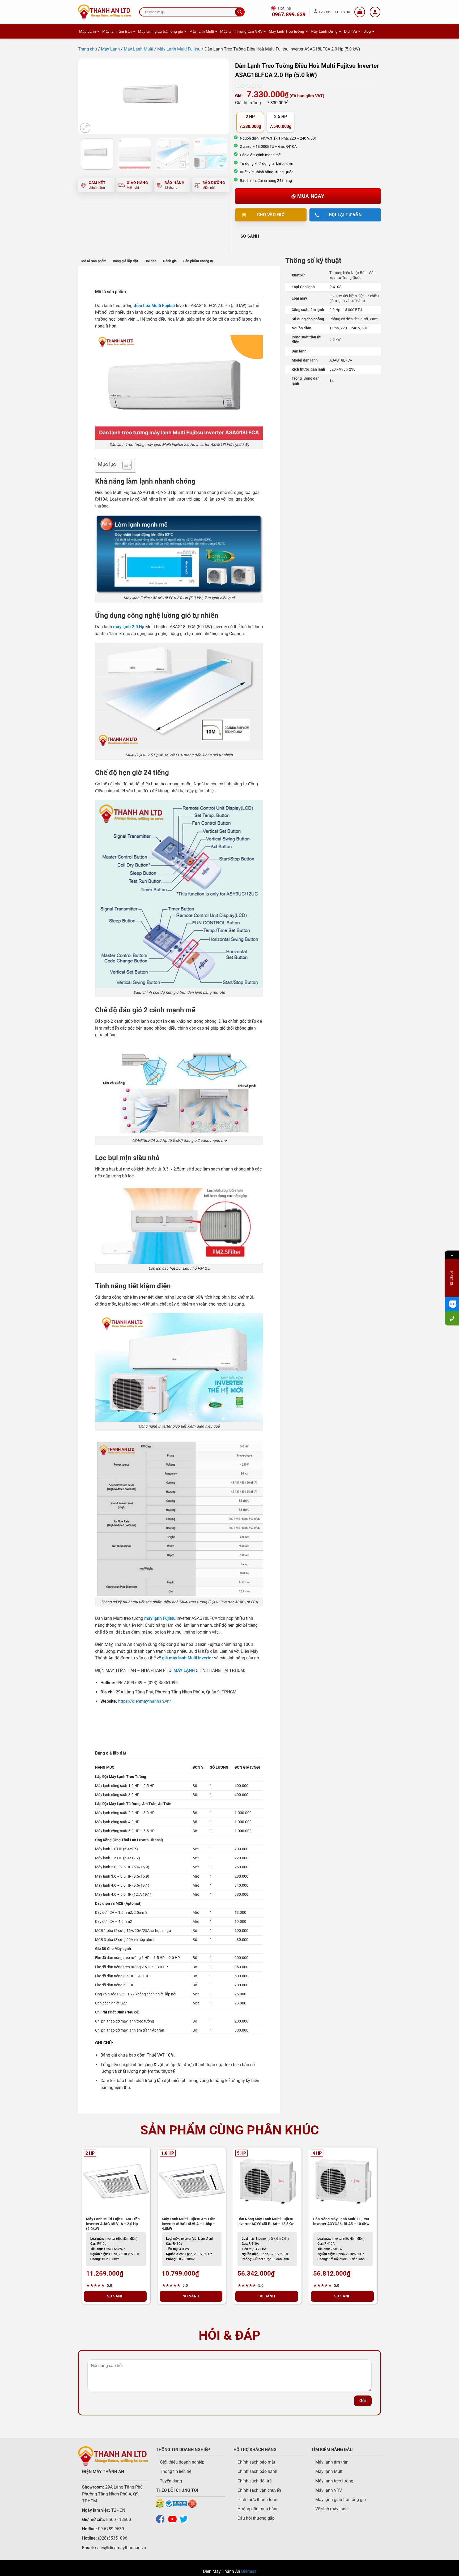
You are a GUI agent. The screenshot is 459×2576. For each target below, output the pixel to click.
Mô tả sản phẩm (94, 261)
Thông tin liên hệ (176, 2471)
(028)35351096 (113, 2538)
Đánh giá (170, 261)
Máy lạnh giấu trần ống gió (161, 31)
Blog (367, 31)
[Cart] (360, 12)
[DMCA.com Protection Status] (160, 2504)
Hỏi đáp (151, 261)
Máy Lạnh (88, 31)
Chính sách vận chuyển (259, 2490)
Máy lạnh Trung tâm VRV (241, 31)
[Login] (375, 12)
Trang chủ (88, 49)
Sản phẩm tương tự (198, 261)
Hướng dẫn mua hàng (258, 2509)
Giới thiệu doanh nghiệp (182, 2462)
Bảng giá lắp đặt (126, 261)
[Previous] (88, 96)
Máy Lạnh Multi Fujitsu (179, 49)
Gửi (363, 2401)
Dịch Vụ (350, 31)
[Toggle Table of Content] (124, 465)
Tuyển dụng (171, 2481)
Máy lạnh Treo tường (286, 31)
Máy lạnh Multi (202, 31)
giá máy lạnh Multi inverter (188, 1658)
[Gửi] (240, 12)
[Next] (220, 96)
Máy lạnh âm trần (117, 31)
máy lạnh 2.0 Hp (129, 627)
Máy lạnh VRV (329, 2490)
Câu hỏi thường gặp (256, 2518)
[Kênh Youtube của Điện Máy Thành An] (174, 2519)
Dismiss (249, 2571)
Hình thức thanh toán (257, 2500)
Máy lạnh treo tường (334, 2481)
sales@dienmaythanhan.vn (121, 2548)
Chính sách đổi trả (255, 2481)
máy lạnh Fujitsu (160, 1618)
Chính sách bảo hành (257, 2471)
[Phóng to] (85, 128)
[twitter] (185, 2519)
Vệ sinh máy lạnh (331, 2509)
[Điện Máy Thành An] (105, 12)
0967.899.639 (289, 14)
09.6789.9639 (110, 2529)
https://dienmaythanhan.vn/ (145, 1701)
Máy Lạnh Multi (139, 49)
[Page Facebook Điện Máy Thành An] (161, 2519)
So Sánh (250, 236)
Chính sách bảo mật (256, 2462)
